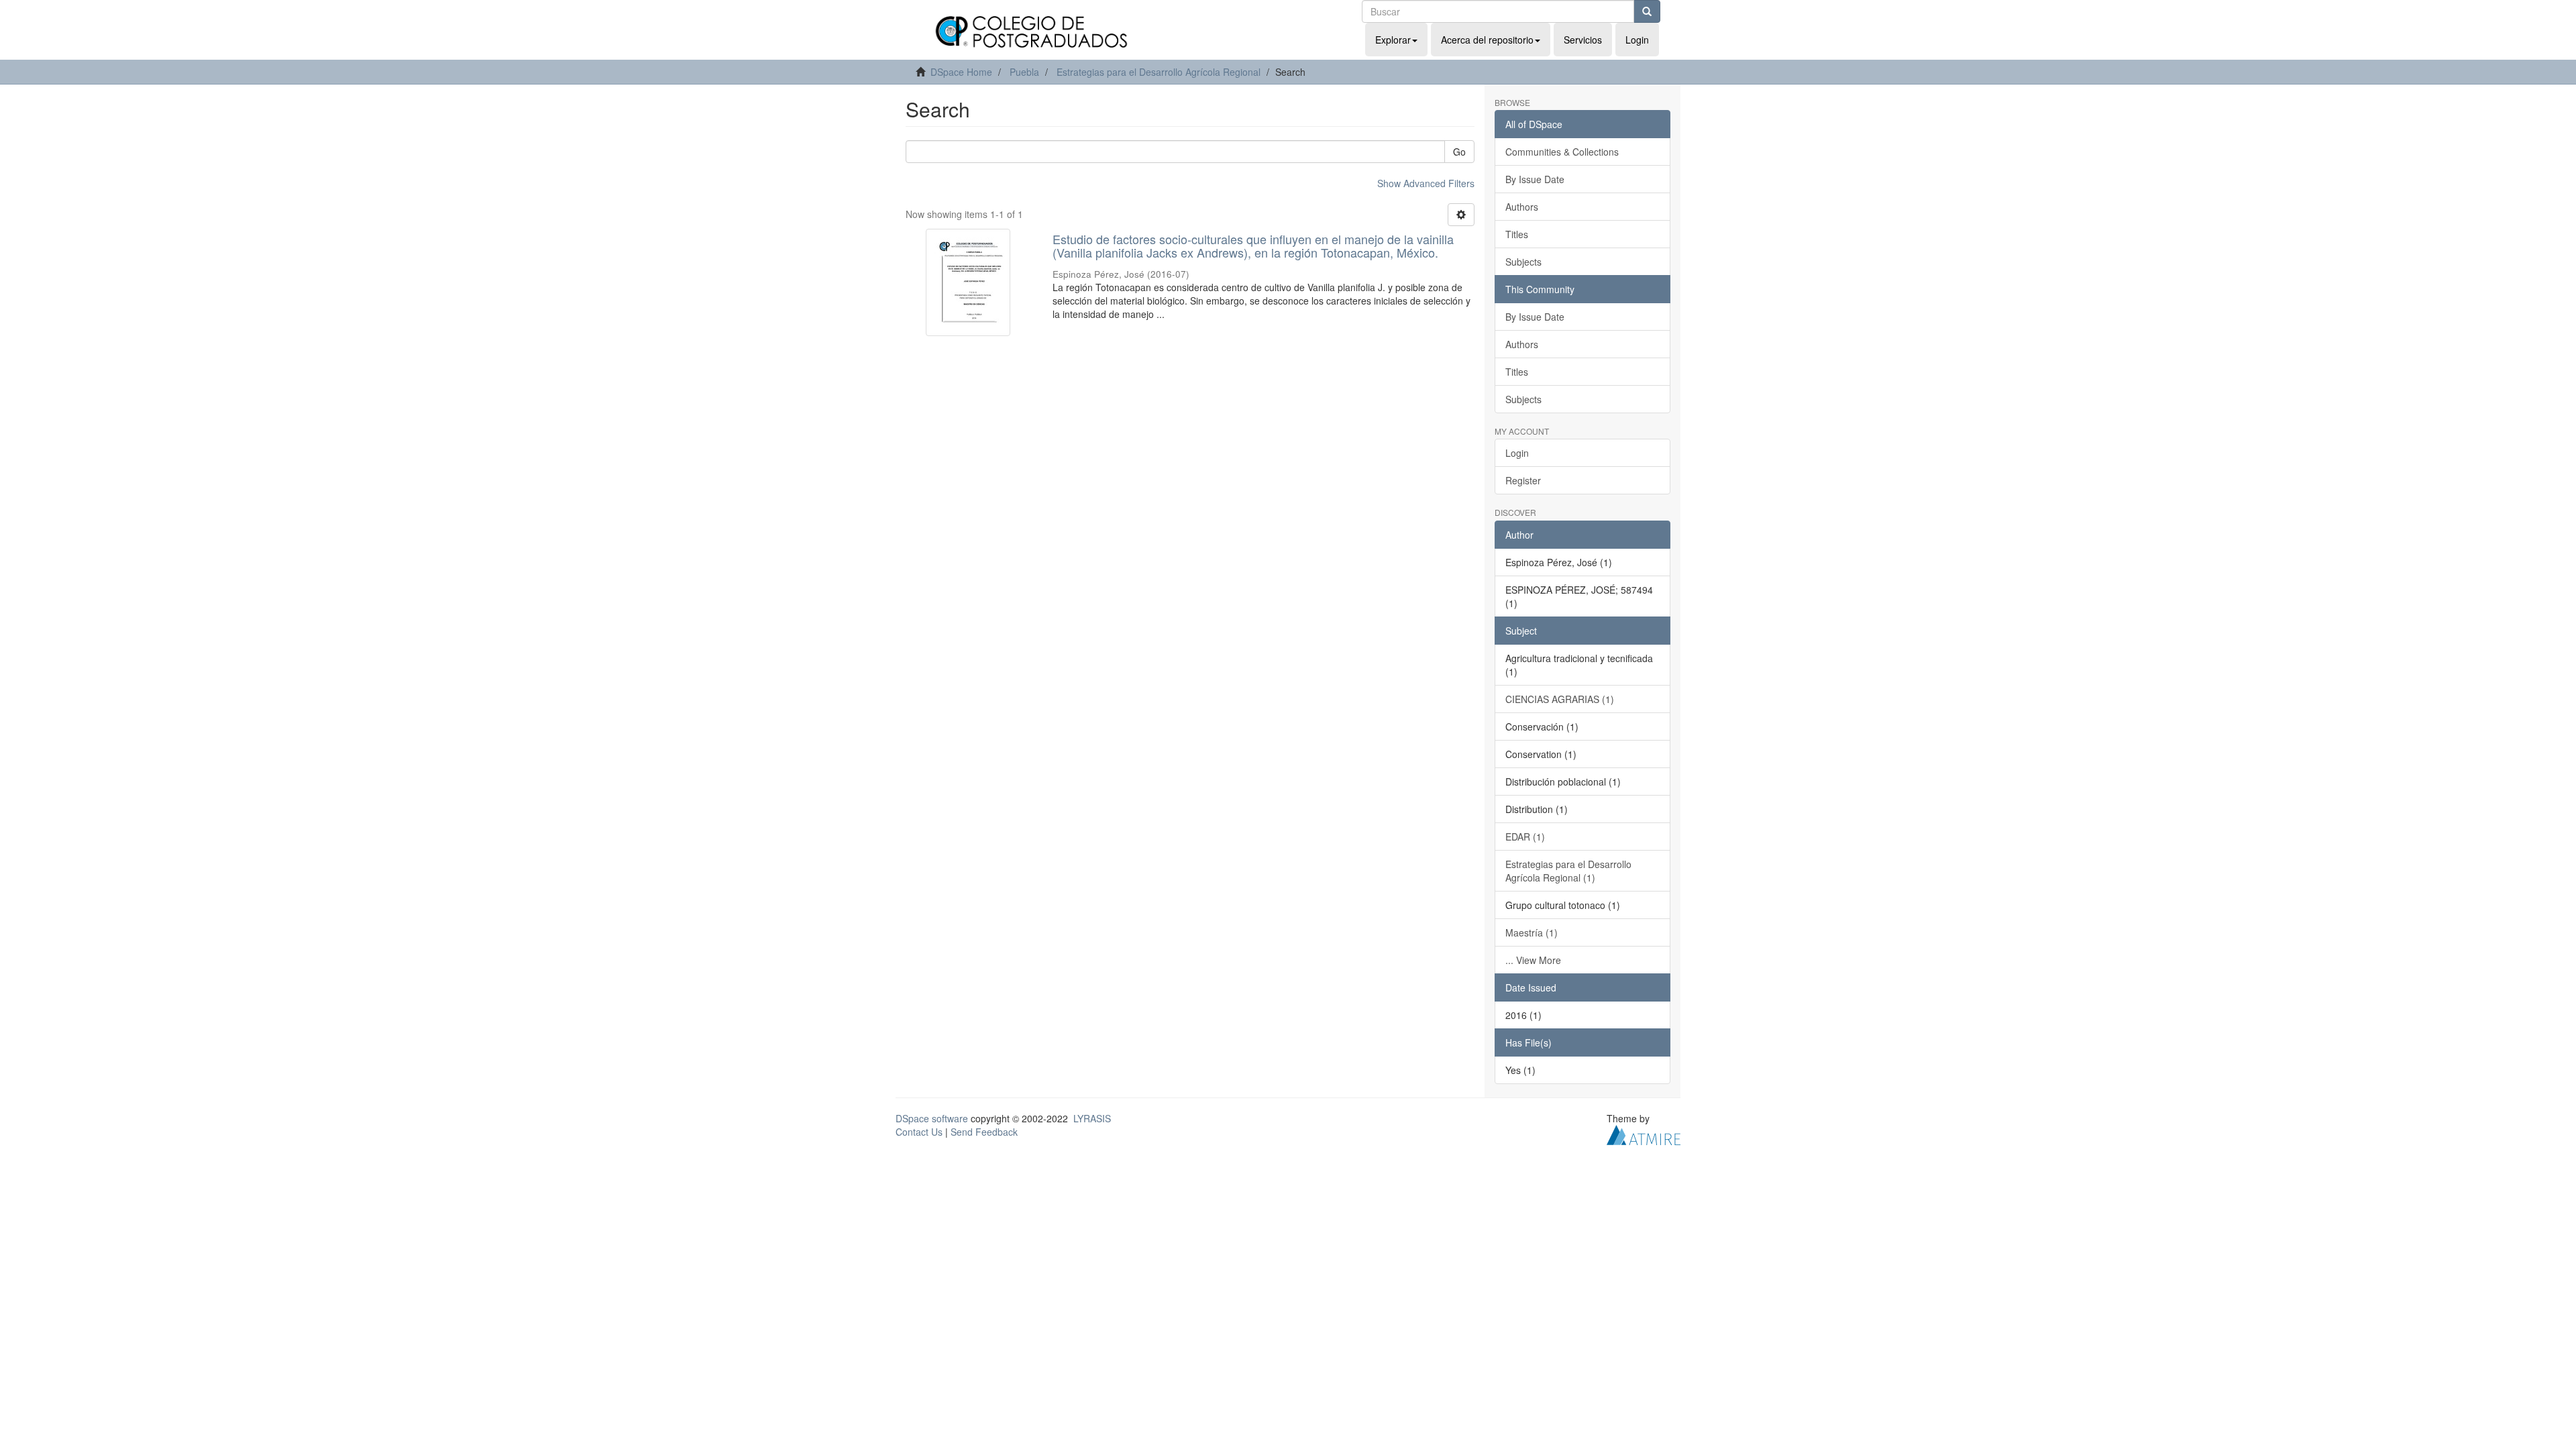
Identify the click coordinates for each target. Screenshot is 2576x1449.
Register (1523, 480)
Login (1517, 453)
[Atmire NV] (1644, 1133)
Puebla (1024, 72)
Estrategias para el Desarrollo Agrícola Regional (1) (1568, 871)
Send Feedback (984, 1132)
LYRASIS (1092, 1118)
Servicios (1583, 40)
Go (1459, 152)
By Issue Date (1535, 179)
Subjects (1523, 262)
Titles (1517, 234)
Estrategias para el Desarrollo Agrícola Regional (1159, 72)
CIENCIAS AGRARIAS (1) (1560, 699)
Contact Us (919, 1132)
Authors (1522, 207)
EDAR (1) (1525, 837)
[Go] (1647, 11)
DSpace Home (961, 72)
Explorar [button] (1393, 40)
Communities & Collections (1562, 152)
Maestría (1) (1532, 932)
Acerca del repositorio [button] (1487, 40)
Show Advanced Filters (1426, 183)
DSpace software (932, 1118)
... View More (1533, 960)
